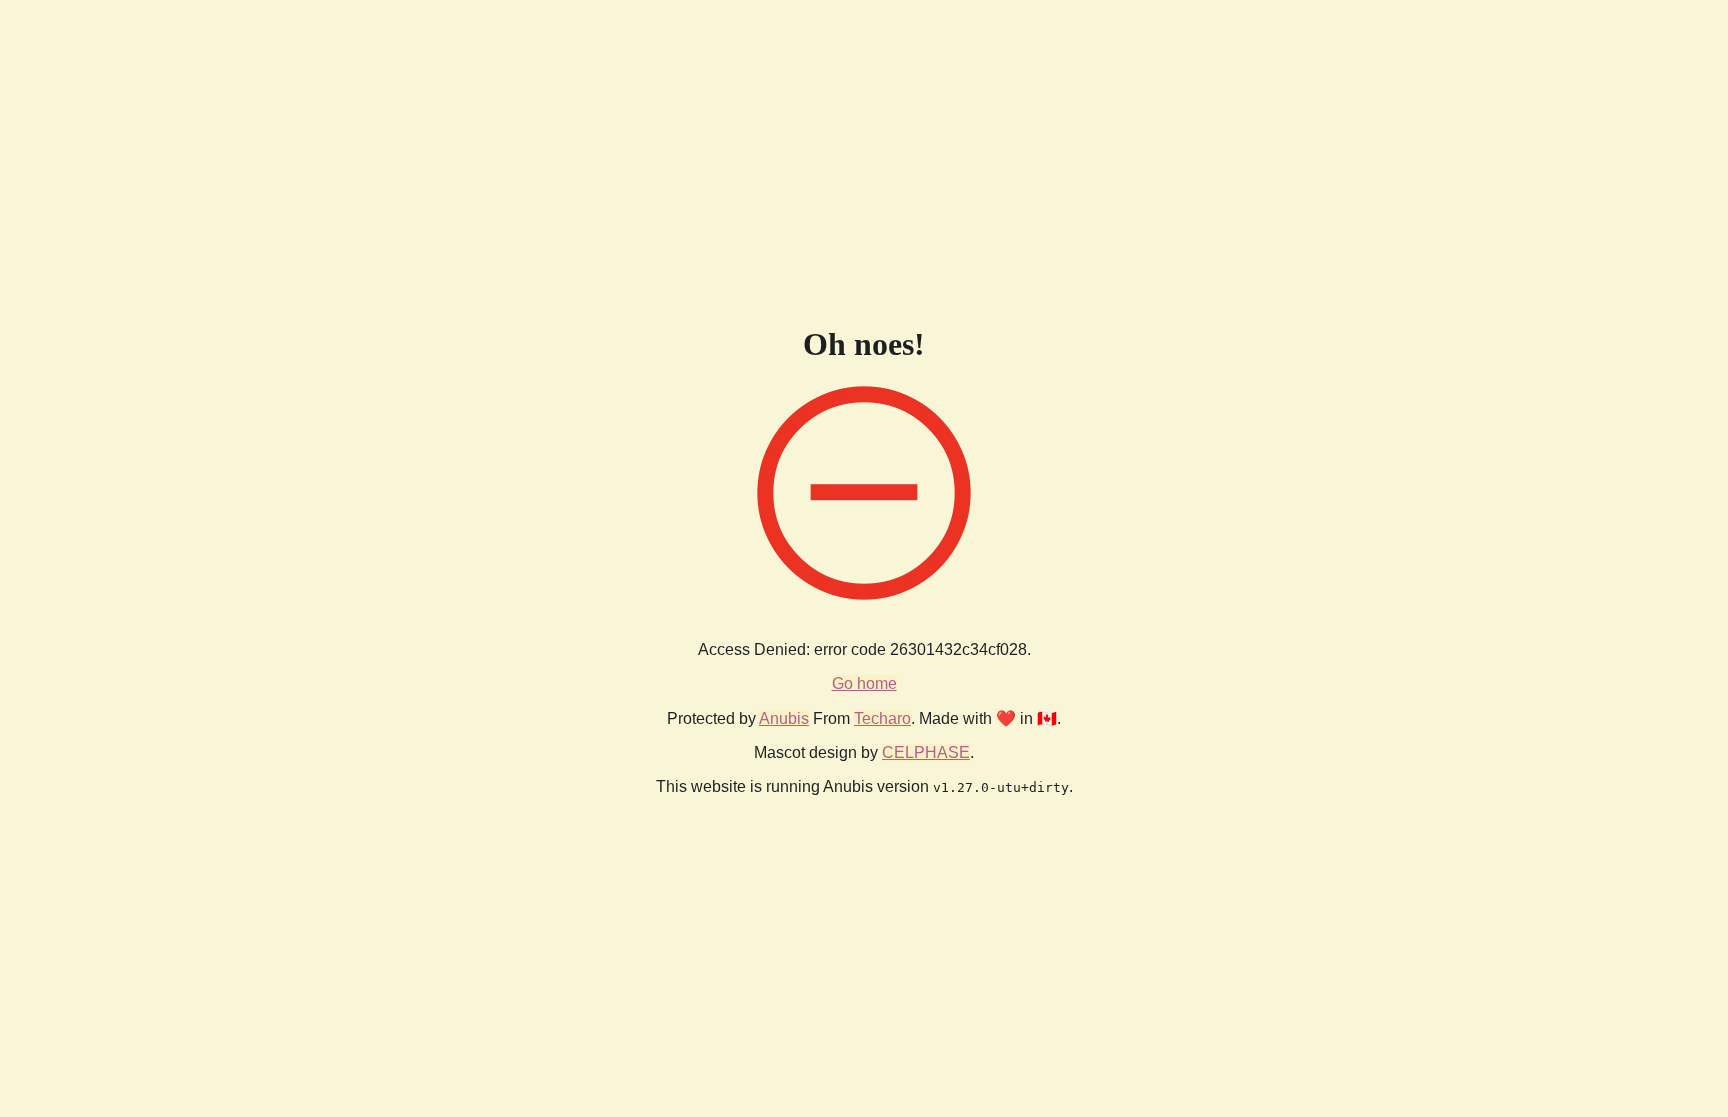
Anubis (784, 718)
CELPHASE (926, 752)
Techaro (882, 718)
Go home (864, 683)
